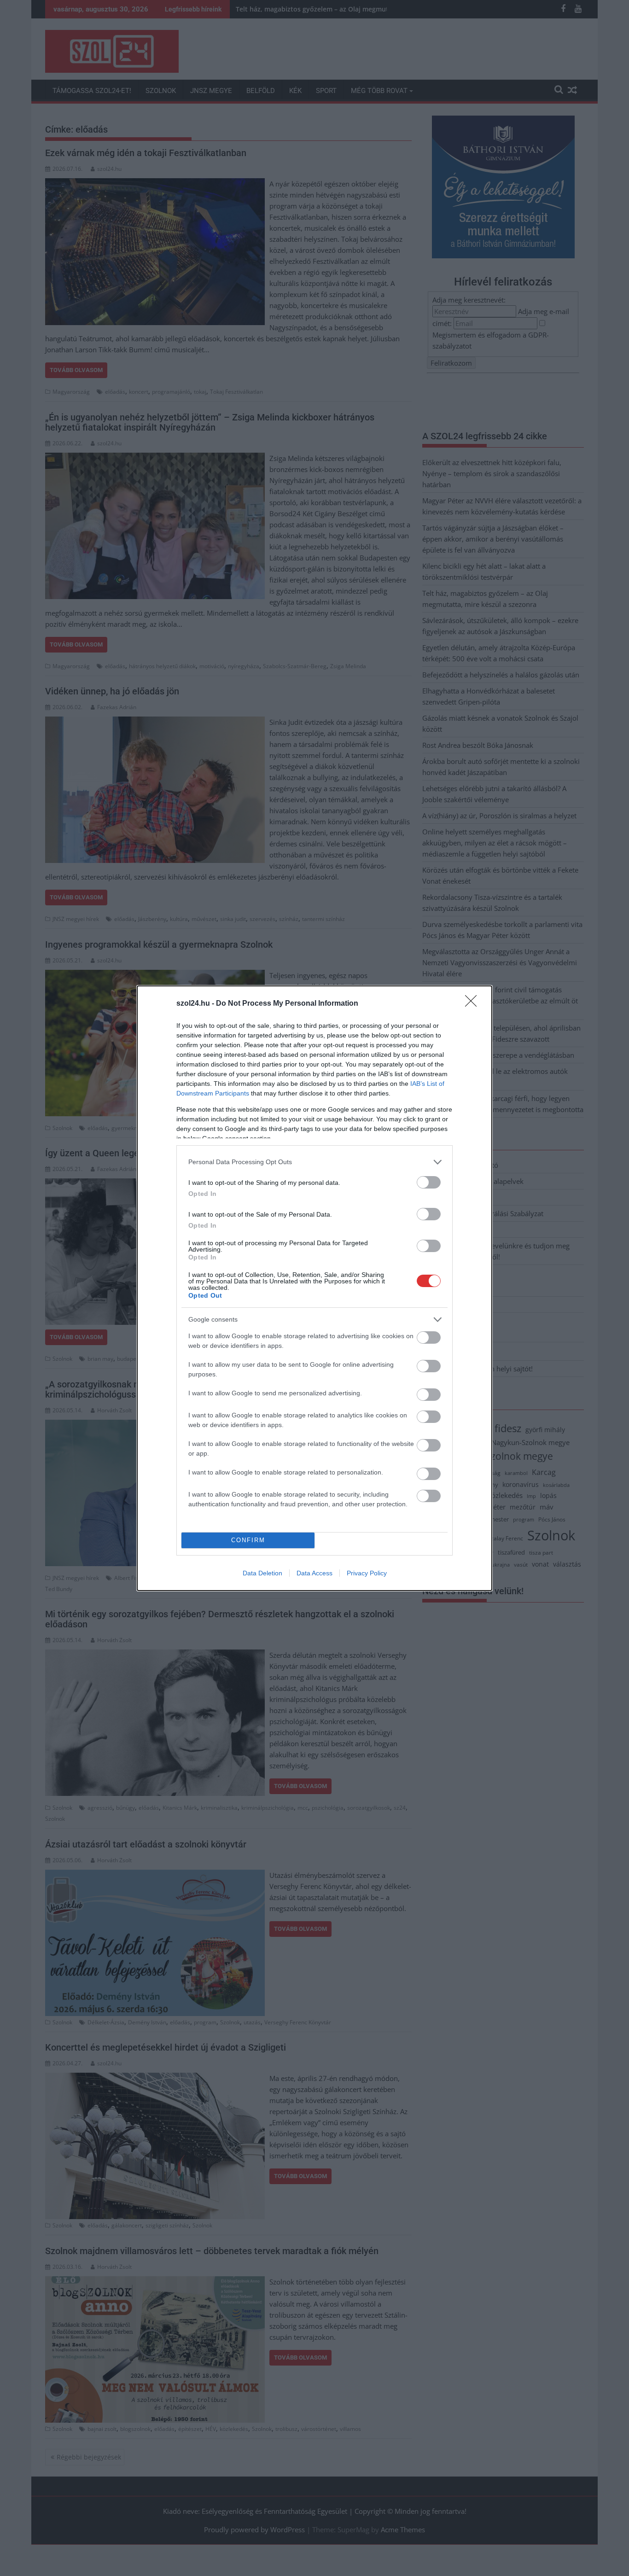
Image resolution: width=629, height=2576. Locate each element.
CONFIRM (248, 1540)
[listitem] (314, 1162)
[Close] (474, 1004)
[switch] (429, 1182)
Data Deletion (262, 1573)
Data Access (314, 1573)
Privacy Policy (367, 1573)
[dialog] (314, 1288)
